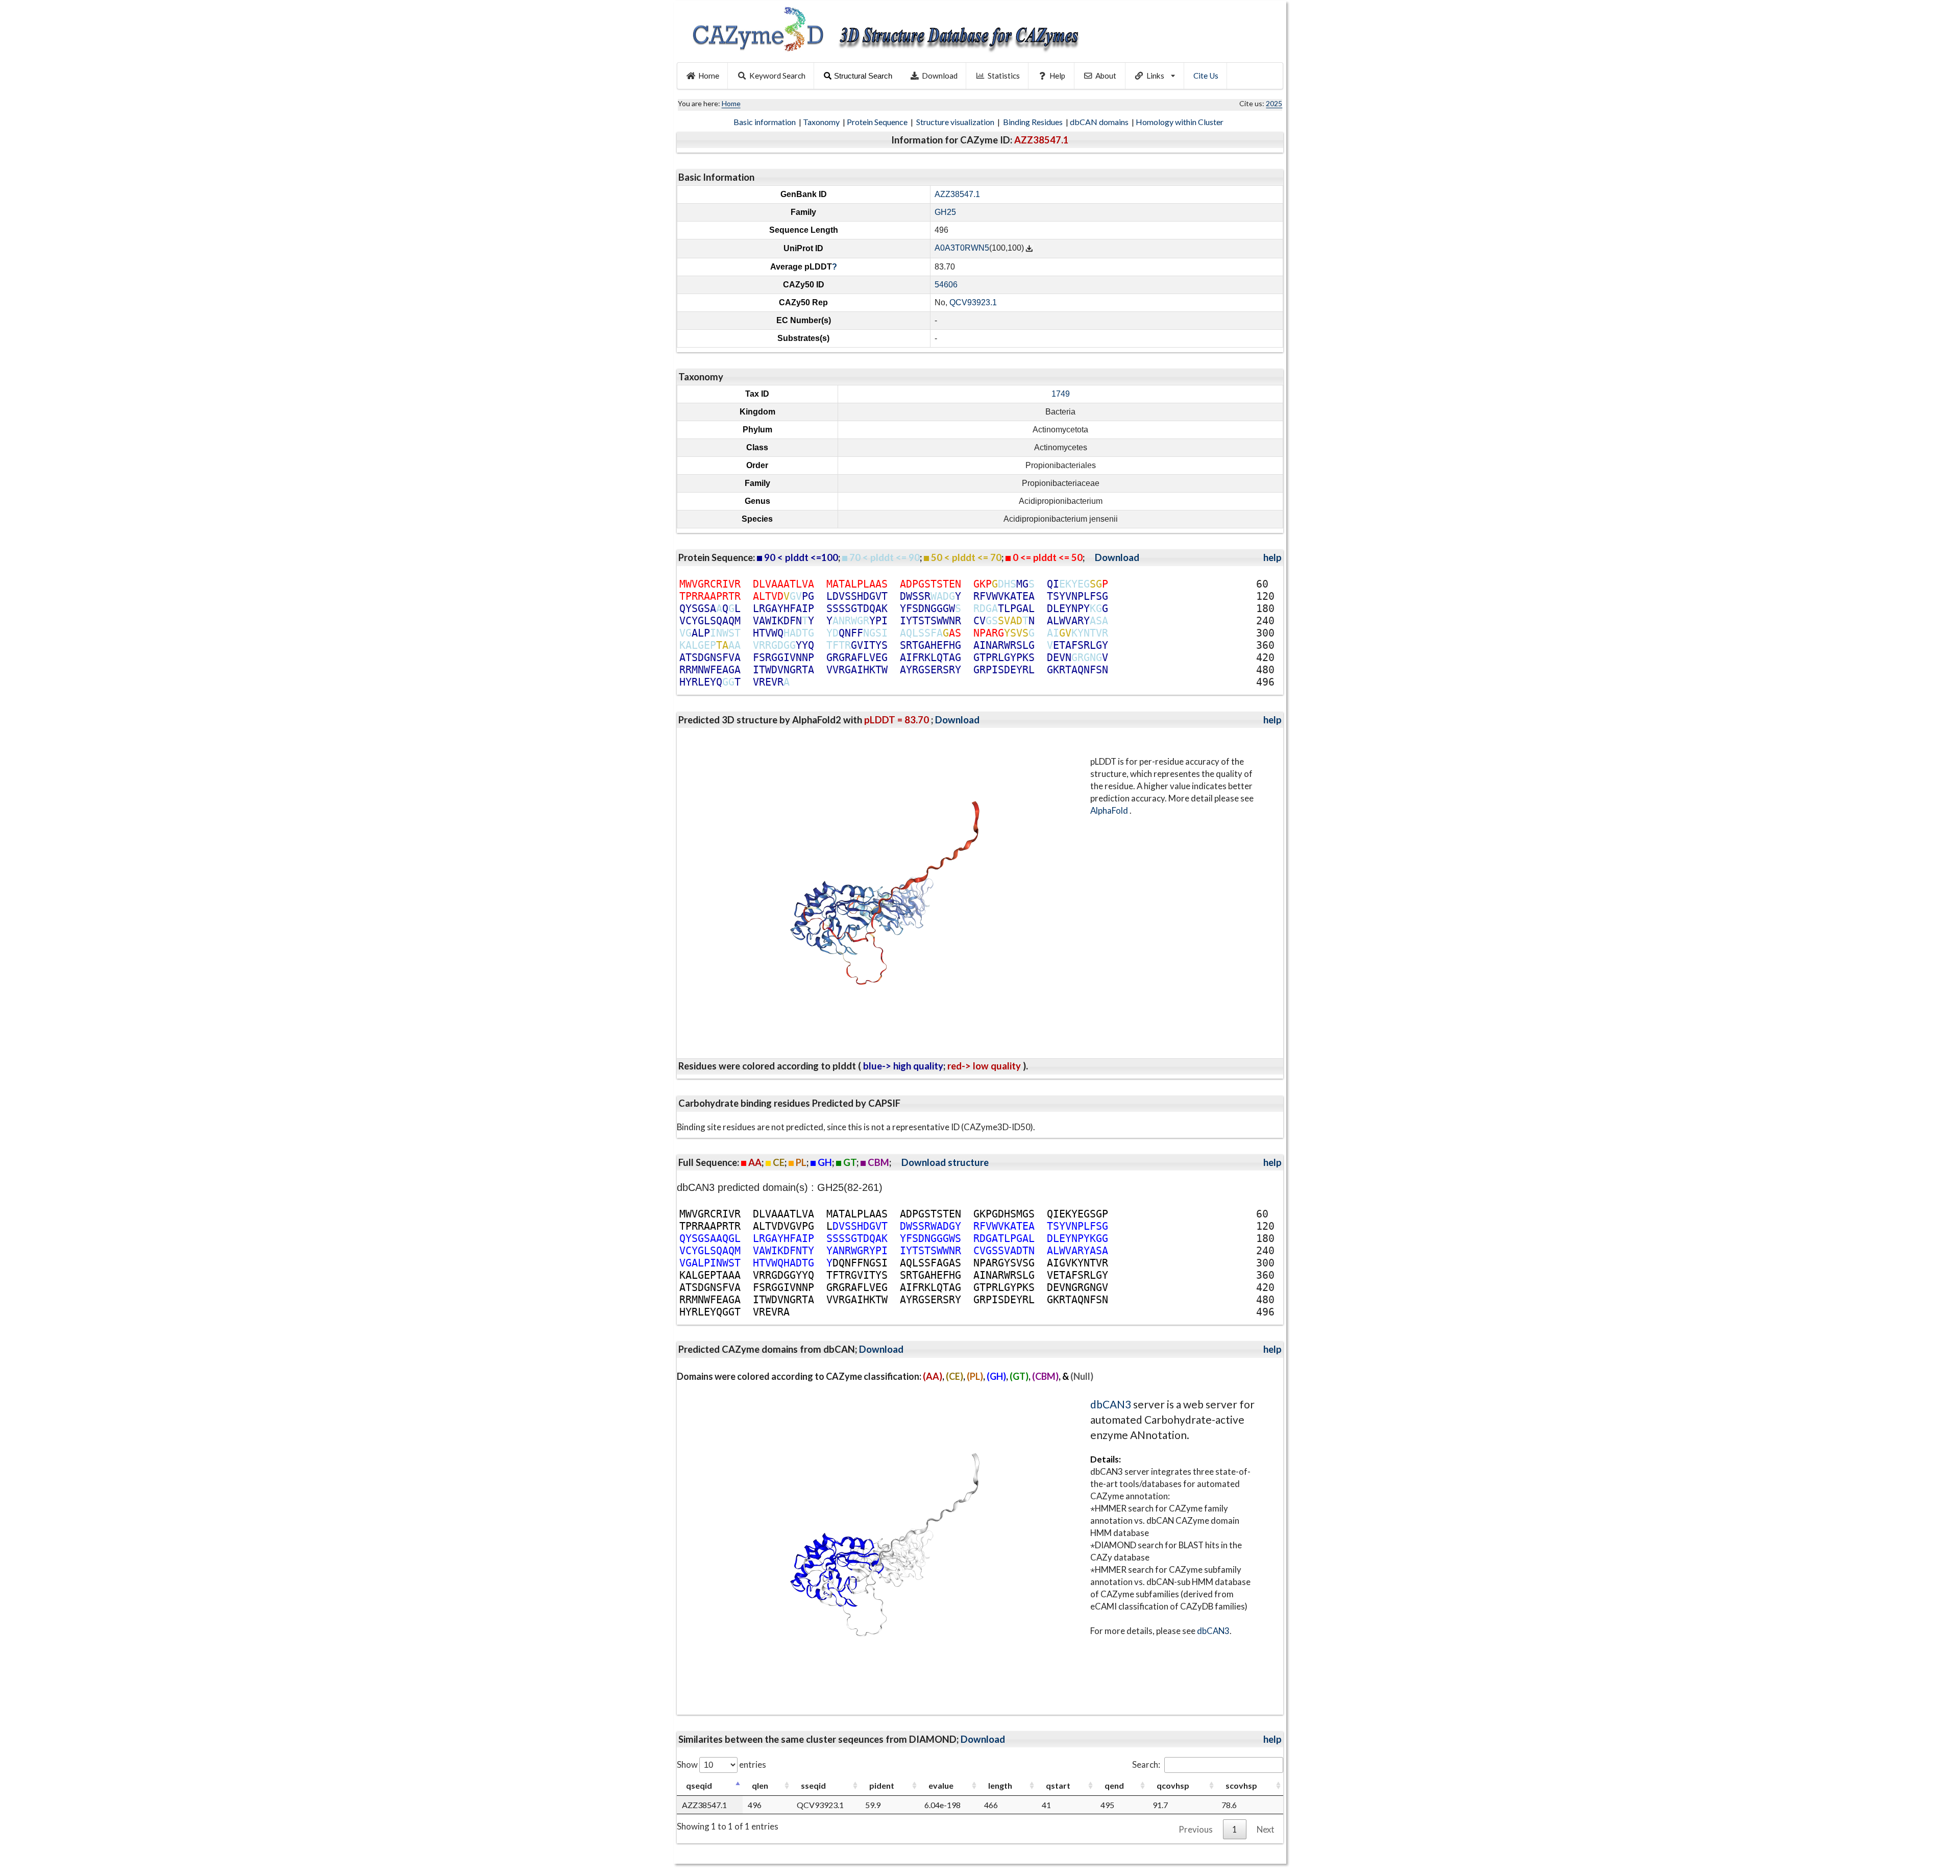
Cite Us (1206, 76)
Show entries (721, 1764)
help (1272, 557)
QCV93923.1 (973, 302)
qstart (1058, 1785)
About (1106, 76)
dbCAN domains (1100, 122)
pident (882, 1785)
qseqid (699, 1785)
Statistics (1004, 76)
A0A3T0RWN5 (962, 248)
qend (1114, 1785)
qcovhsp (1173, 1785)
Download (940, 76)
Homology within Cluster (1180, 122)
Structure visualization (956, 122)
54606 (946, 285)
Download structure (945, 1162)
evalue (941, 1785)
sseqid (813, 1785)
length (1000, 1785)
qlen (760, 1785)
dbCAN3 (1111, 1404)
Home (709, 76)
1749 (1061, 394)
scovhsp (1241, 1785)
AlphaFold (1110, 810)
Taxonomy (822, 122)
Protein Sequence (878, 122)
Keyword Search (777, 76)
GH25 (945, 212)
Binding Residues (1034, 122)
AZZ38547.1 (957, 194)
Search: (1146, 1764)
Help (1057, 76)
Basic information (765, 122)
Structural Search (863, 76)
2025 (1274, 103)
